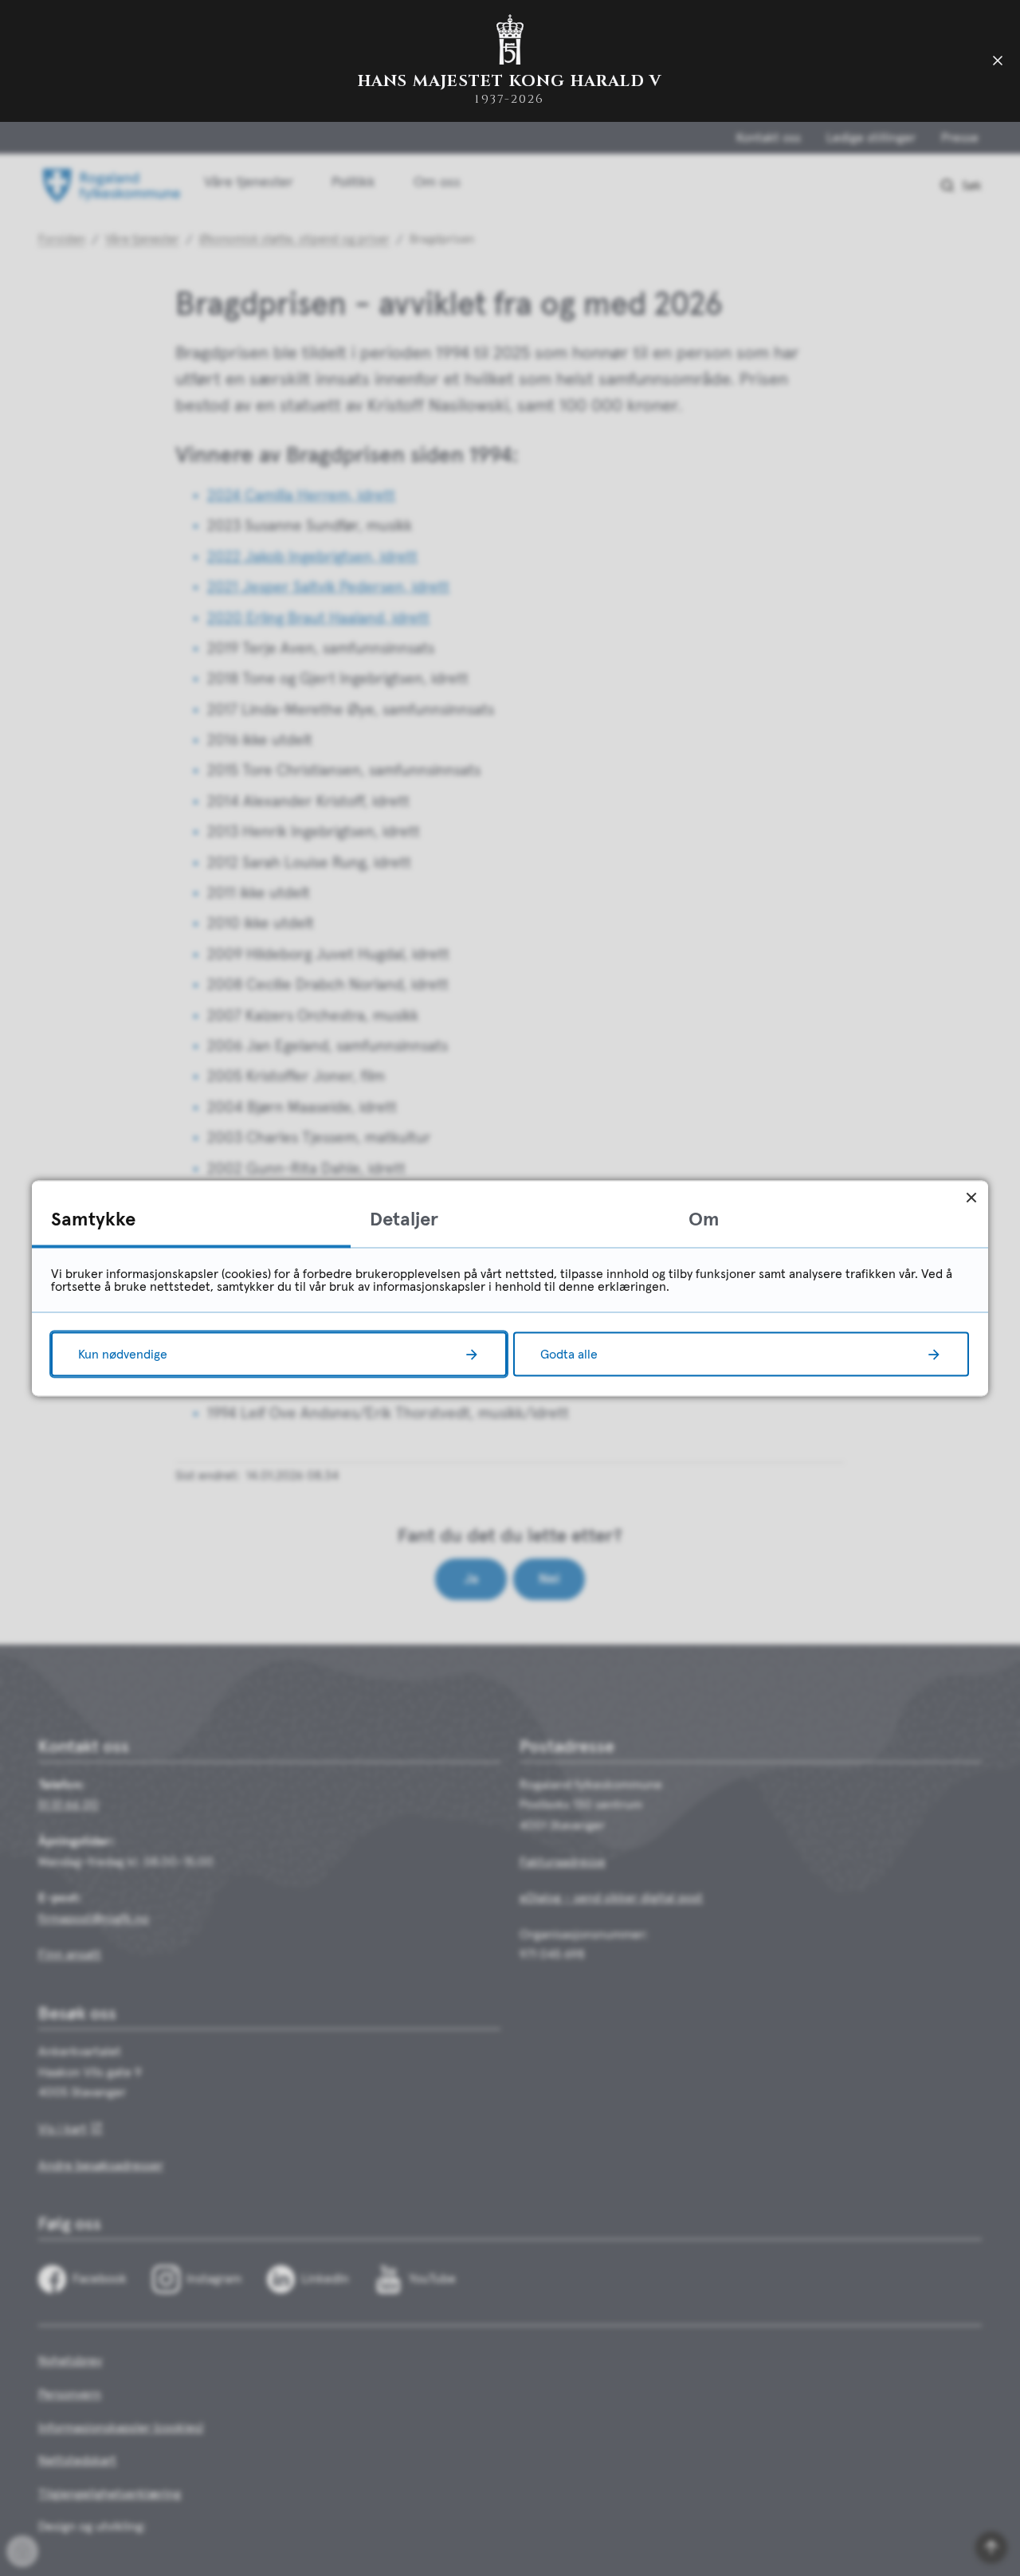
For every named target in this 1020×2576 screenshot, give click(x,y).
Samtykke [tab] (93, 1219)
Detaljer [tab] (404, 1219)
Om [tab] (704, 1219)
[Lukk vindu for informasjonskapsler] (971, 1197)
